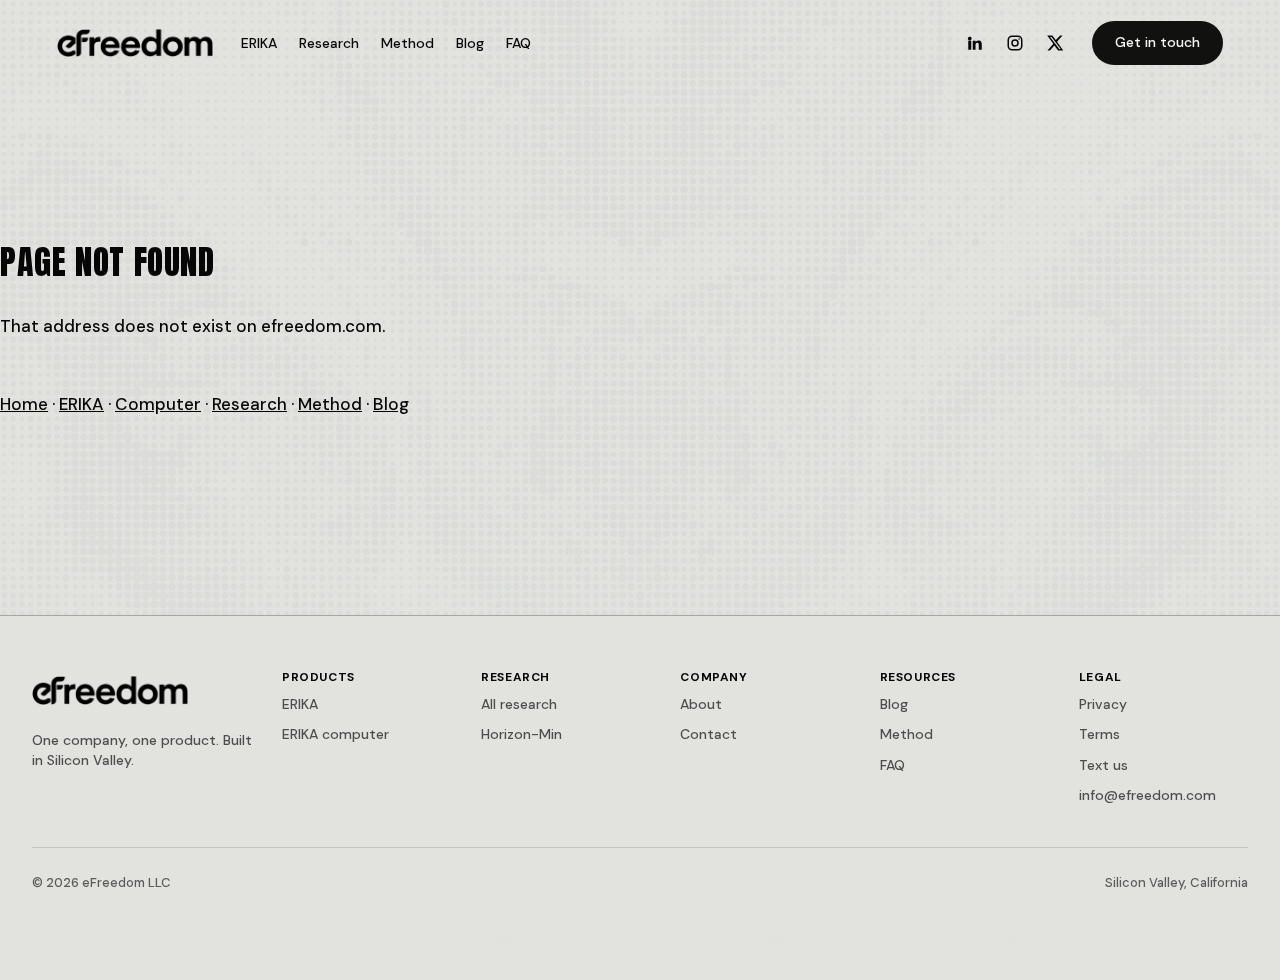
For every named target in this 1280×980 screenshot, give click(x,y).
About (701, 704)
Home (24, 404)
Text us (1103, 765)
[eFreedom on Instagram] (1015, 43)
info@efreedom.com (1147, 795)
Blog (470, 43)
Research (329, 43)
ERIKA (259, 43)
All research (519, 704)
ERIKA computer (335, 734)
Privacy (1103, 704)
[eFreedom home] (135, 43)
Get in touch (1157, 42)
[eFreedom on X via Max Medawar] (1055, 43)
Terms (1099, 734)
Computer (158, 404)
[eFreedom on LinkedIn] (975, 43)
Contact (708, 734)
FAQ (518, 43)
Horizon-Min (521, 734)
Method (407, 43)
